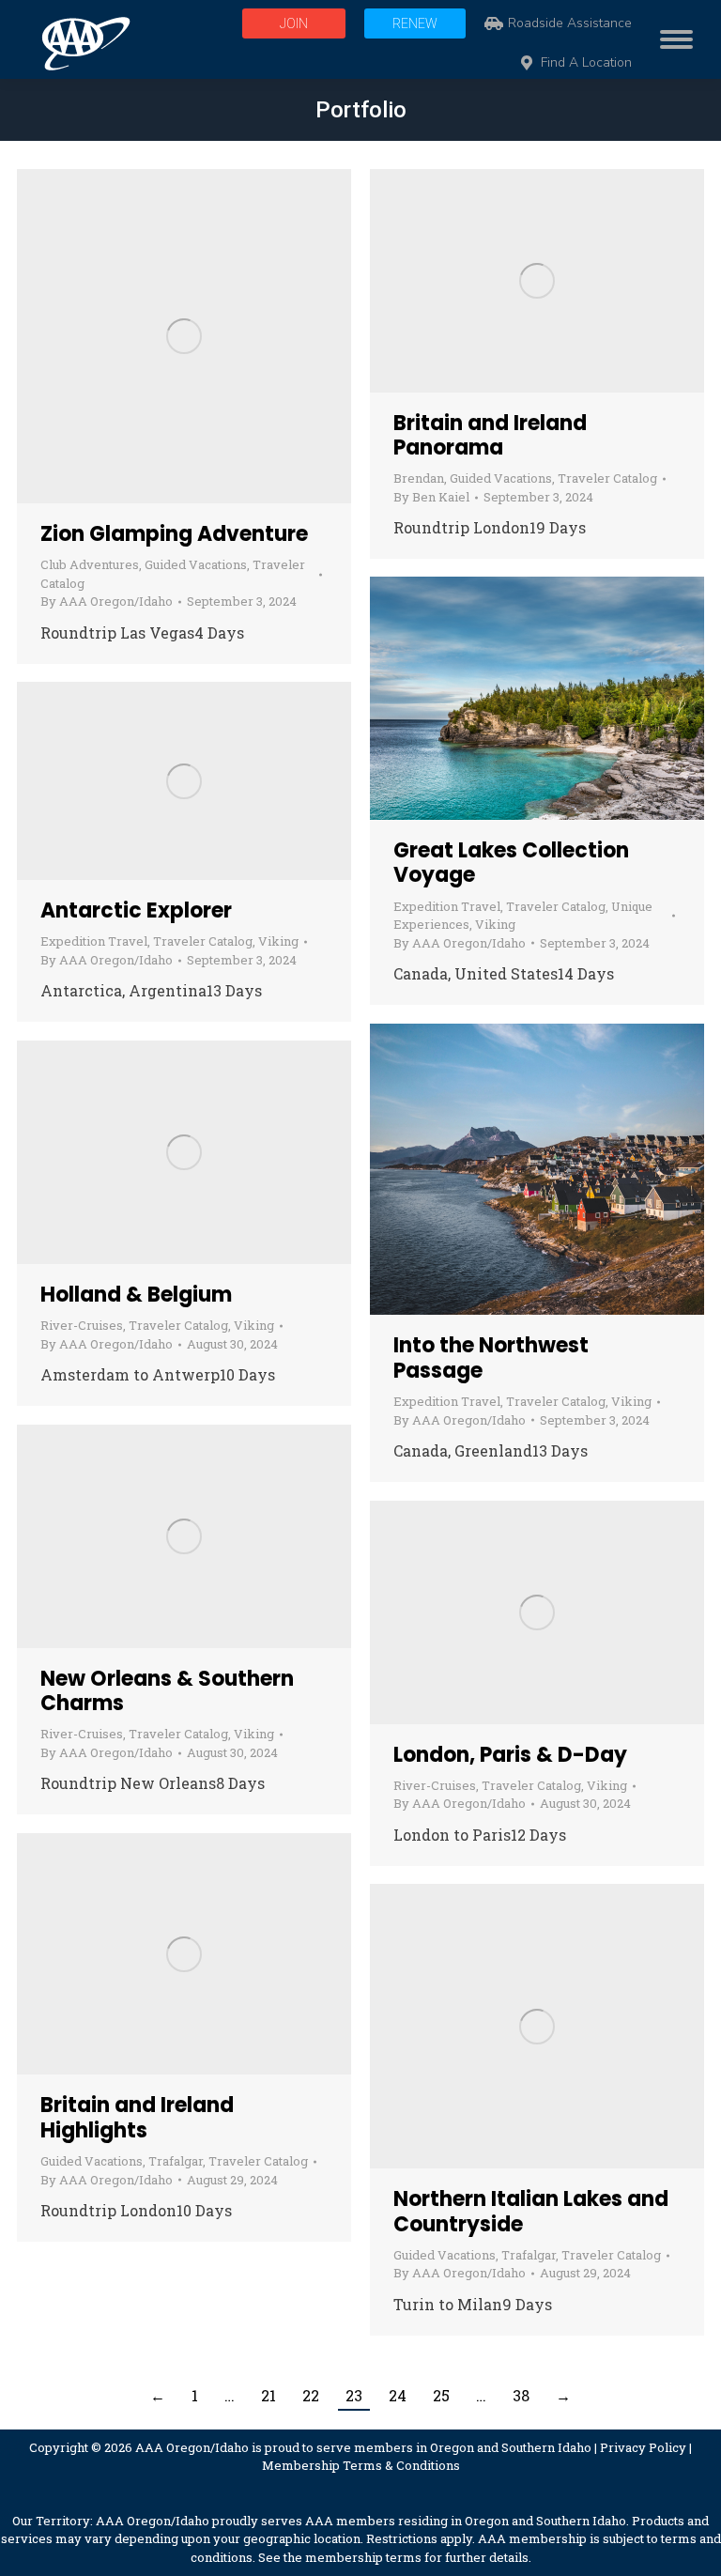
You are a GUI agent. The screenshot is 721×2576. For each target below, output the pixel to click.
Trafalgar (176, 2161)
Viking (495, 924)
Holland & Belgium (136, 1295)
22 (311, 2395)
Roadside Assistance (570, 23)
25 (441, 2395)
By (107, 601)
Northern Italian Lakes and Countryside (531, 2211)
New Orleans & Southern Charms (167, 1691)
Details (235, 336)
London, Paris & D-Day (510, 1755)
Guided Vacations (196, 564)
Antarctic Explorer (136, 910)
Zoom (184, 336)
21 (268, 2395)
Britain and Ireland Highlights (137, 2117)
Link (133, 336)
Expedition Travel (447, 906)
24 (398, 2395)
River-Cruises (82, 1325)
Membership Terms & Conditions (361, 2465)
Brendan (419, 478)
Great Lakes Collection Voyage (511, 863)
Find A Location (586, 63)
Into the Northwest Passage (491, 1357)
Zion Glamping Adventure (174, 534)
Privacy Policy (643, 2447)
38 (521, 2395)
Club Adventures (90, 564)
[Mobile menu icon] (672, 39)
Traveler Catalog (607, 478)
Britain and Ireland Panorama (490, 435)
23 (354, 2395)
